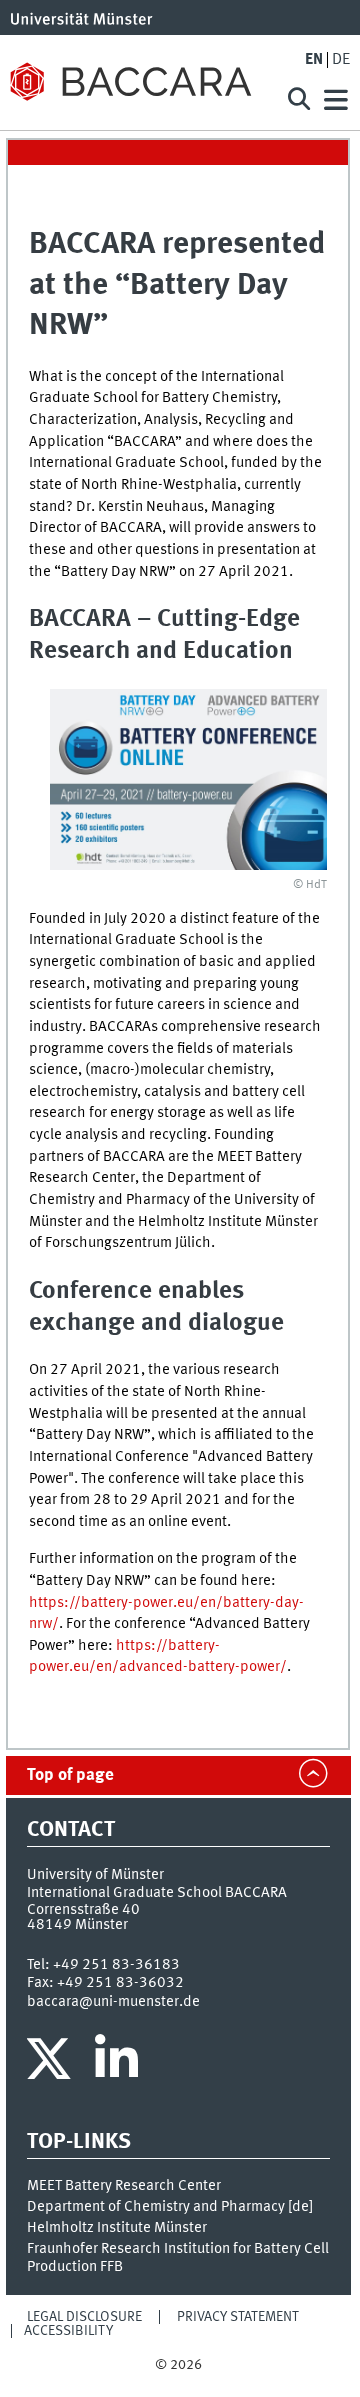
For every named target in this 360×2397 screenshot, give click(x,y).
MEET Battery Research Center (124, 2186)
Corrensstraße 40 (83, 1910)
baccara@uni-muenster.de (113, 2002)
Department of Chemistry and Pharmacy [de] (170, 2207)
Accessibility (68, 2331)
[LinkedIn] (116, 2064)
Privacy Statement (238, 2317)
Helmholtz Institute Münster (117, 2228)
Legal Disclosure (84, 2317)
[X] (51, 2064)
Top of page (70, 1775)
